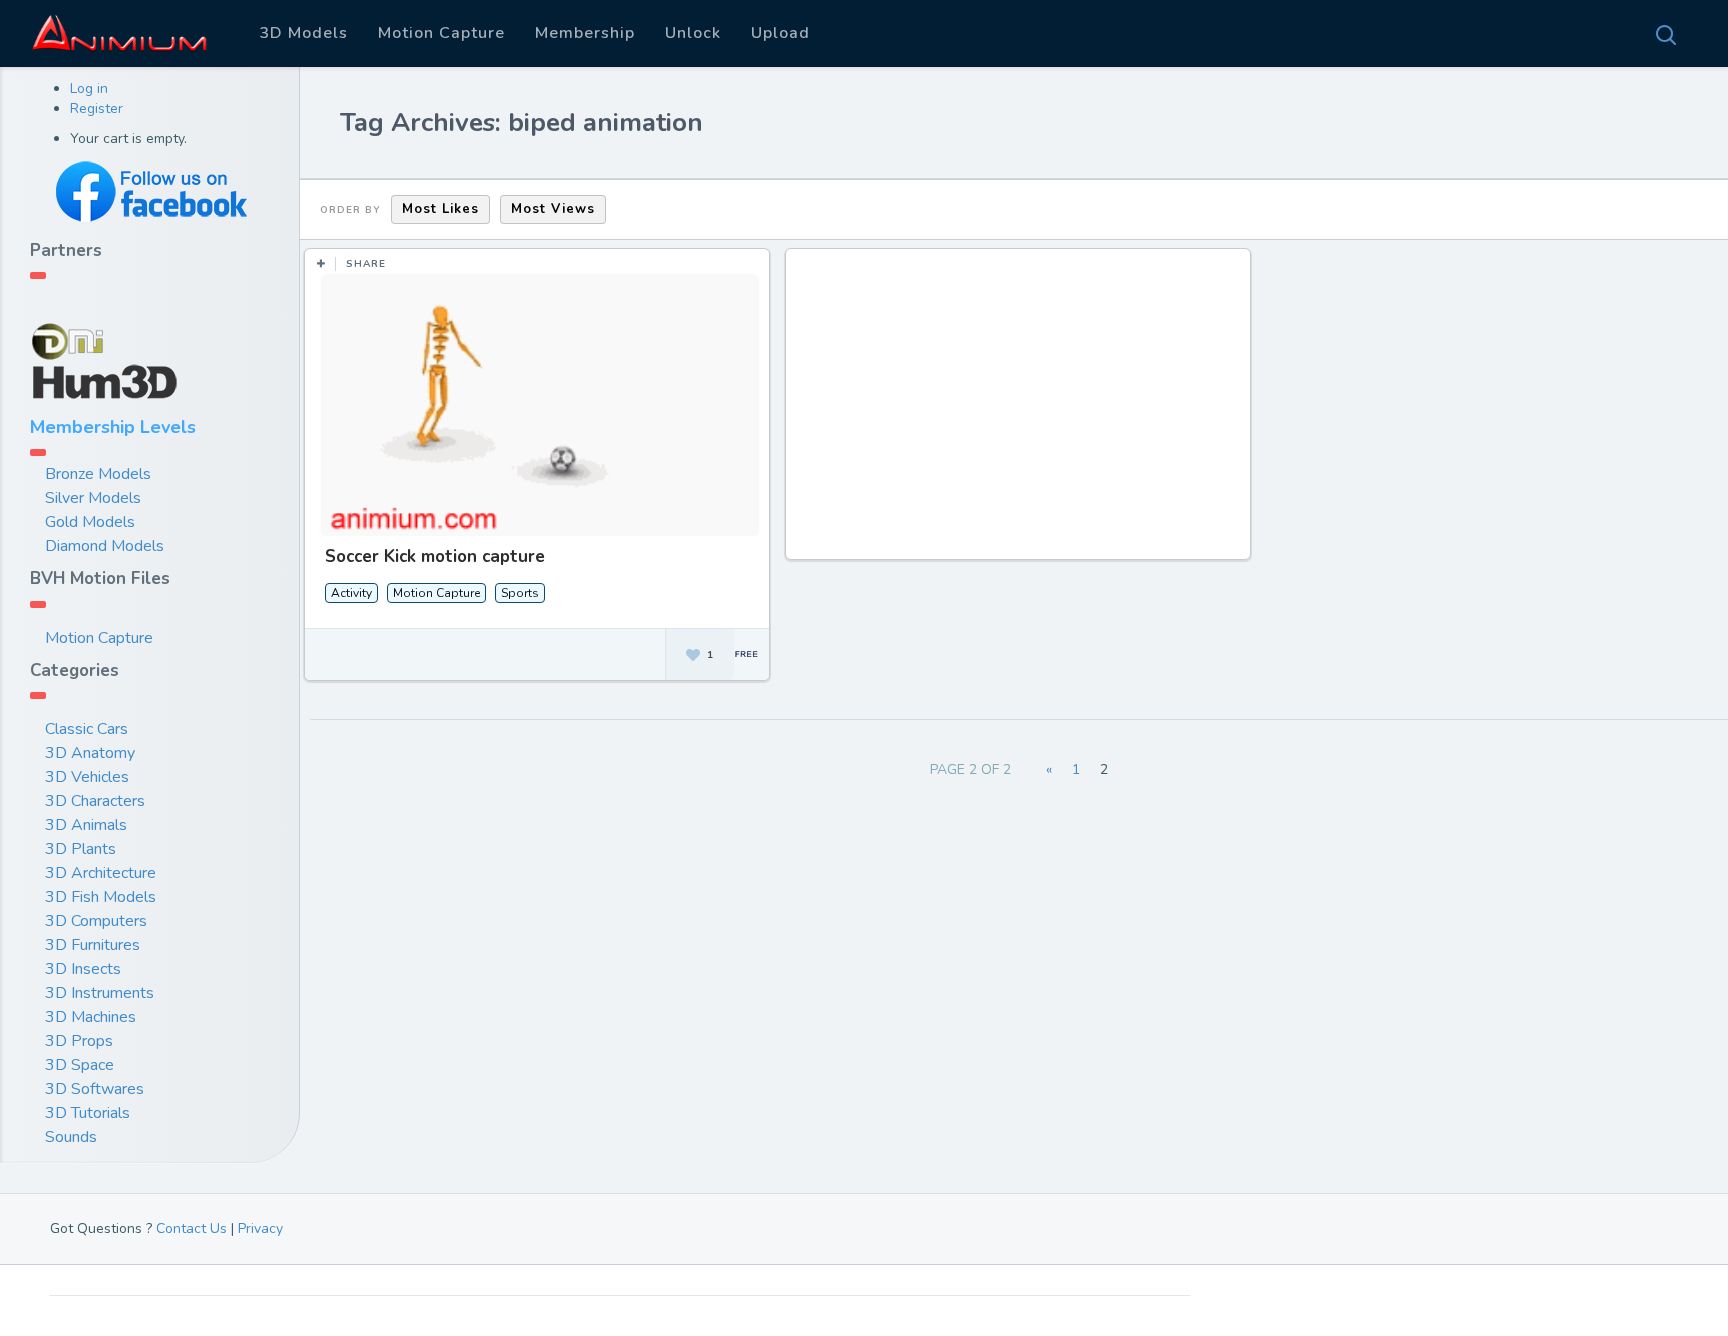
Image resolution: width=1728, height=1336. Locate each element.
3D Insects (83, 969)
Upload (780, 33)
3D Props (79, 1041)
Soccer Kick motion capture (435, 556)
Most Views (553, 209)
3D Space (79, 1065)
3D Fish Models (100, 897)
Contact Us (191, 1228)
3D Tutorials (87, 1113)
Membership (585, 33)
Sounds (71, 1137)
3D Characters (95, 801)
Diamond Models (104, 546)
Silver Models (93, 498)
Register (96, 108)
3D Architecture (100, 873)
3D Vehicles (87, 777)
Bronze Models (98, 474)
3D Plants (80, 849)
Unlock (693, 33)
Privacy (260, 1228)
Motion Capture (441, 33)
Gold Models (90, 522)
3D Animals (86, 825)
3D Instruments (99, 993)
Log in (89, 88)
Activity (351, 593)
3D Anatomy (90, 753)
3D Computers (96, 921)
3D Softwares (94, 1089)
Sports (520, 593)
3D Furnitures (92, 945)
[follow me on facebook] (150, 191)
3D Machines (90, 1017)
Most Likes (440, 209)
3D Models (303, 33)
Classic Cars (86, 729)
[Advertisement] (1021, 414)
